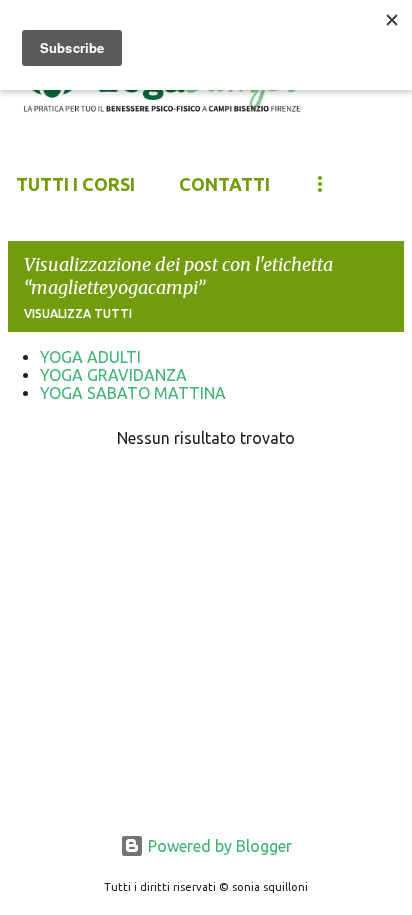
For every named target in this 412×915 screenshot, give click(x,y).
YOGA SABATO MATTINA (133, 393)
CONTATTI (224, 184)
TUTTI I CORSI (75, 184)
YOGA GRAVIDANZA (113, 375)
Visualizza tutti (78, 313)
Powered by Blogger (218, 846)
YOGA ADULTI (90, 357)
